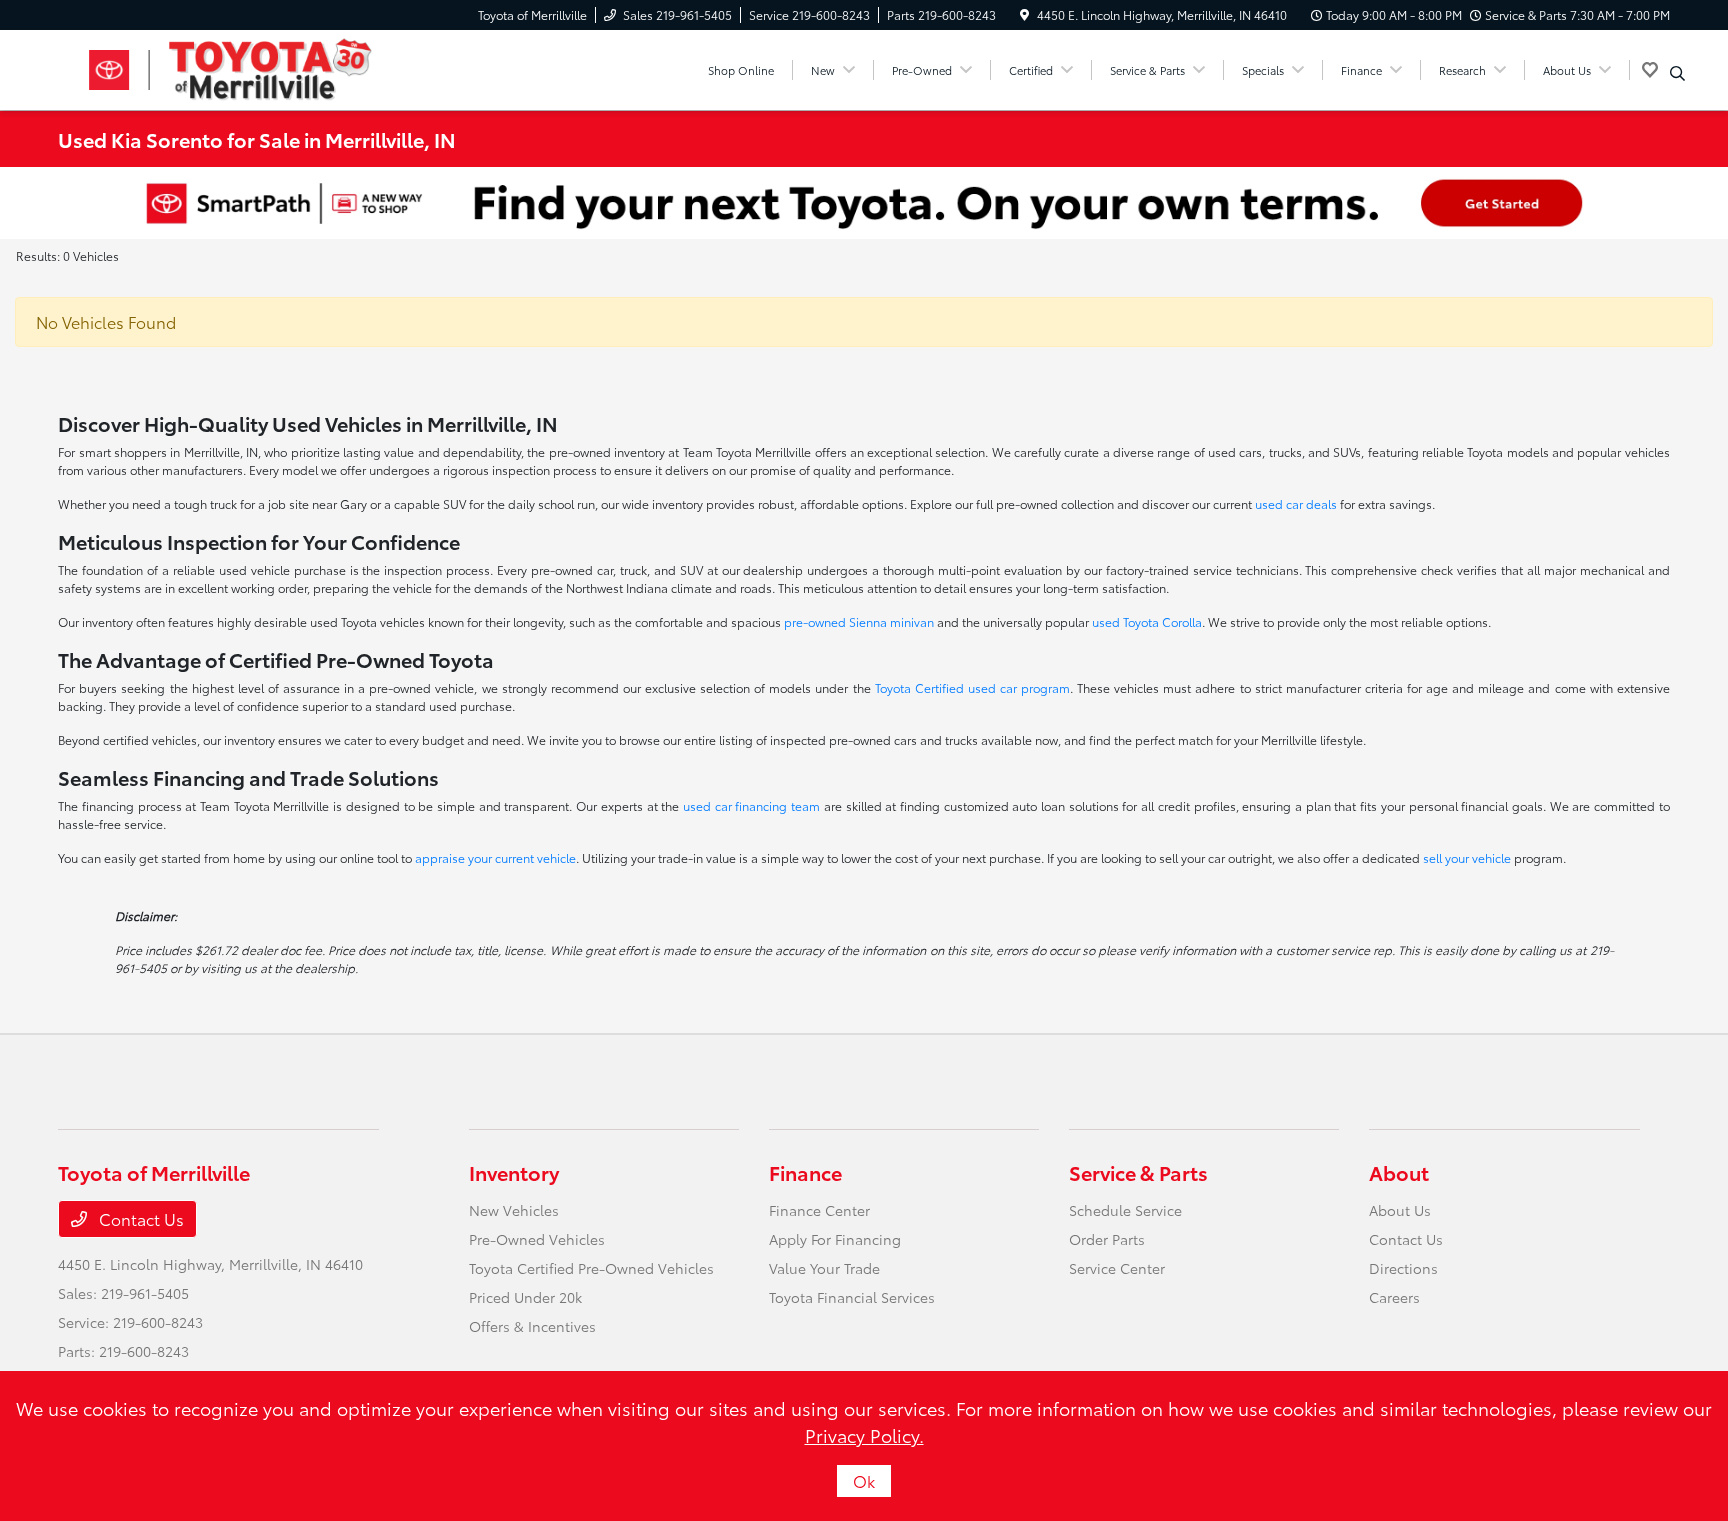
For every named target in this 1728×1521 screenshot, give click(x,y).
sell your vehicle (1467, 857)
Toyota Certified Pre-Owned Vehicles (591, 1268)
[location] (1024, 14)
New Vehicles (514, 1210)
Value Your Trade (824, 1268)
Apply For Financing (835, 1239)
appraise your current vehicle (495, 857)
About (1399, 1172)
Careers (1394, 1297)
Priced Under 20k (525, 1297)
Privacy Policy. (864, 1435)
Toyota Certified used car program (972, 687)
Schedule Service (1125, 1210)
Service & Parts (1138, 1172)
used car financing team (751, 805)
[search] (1677, 73)
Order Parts (1107, 1239)
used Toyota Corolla (1147, 621)
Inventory (514, 1172)
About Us (1400, 1210)
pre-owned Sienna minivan (859, 621)
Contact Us (139, 1218)
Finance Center (819, 1210)
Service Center (1117, 1268)
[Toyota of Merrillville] (230, 66)
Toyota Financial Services (852, 1297)
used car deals (1296, 503)
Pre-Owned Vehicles (537, 1239)
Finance (805, 1172)
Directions (1403, 1268)
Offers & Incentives (532, 1326)
